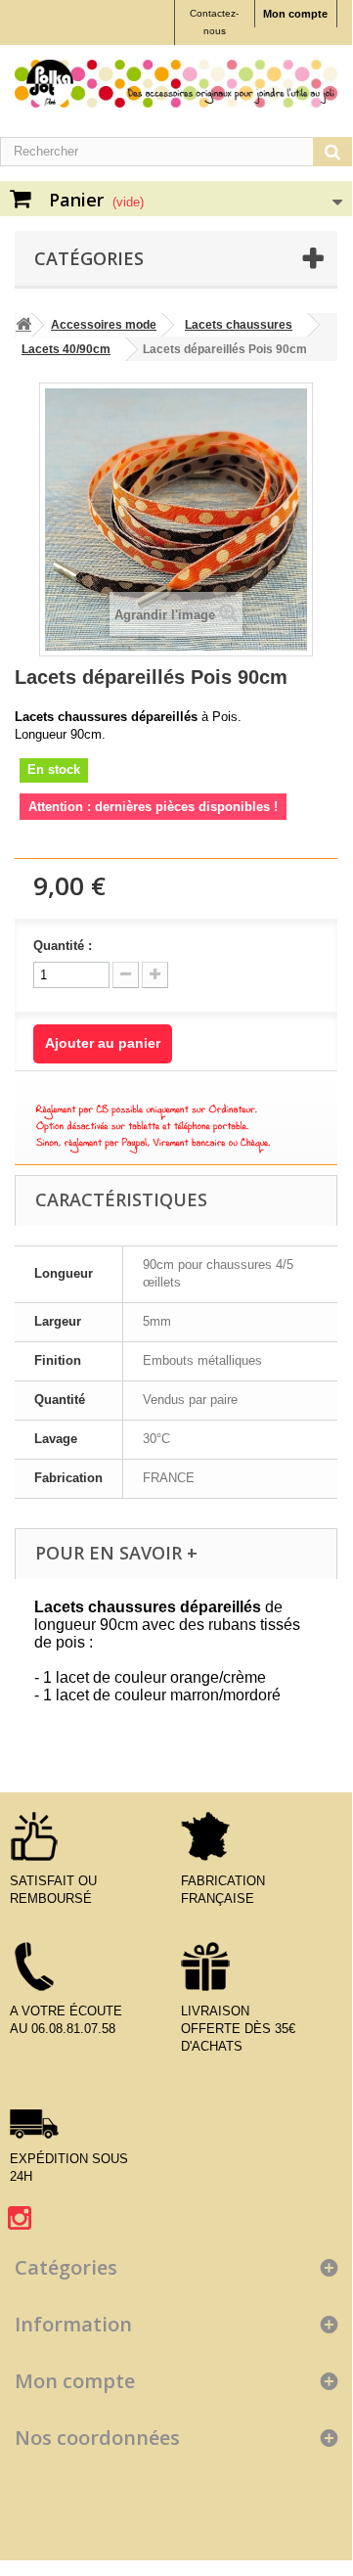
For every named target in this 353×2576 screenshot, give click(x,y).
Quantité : (63, 946)
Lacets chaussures (239, 325)
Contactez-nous (214, 22)
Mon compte (295, 14)
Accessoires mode (104, 325)
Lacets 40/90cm (66, 349)
